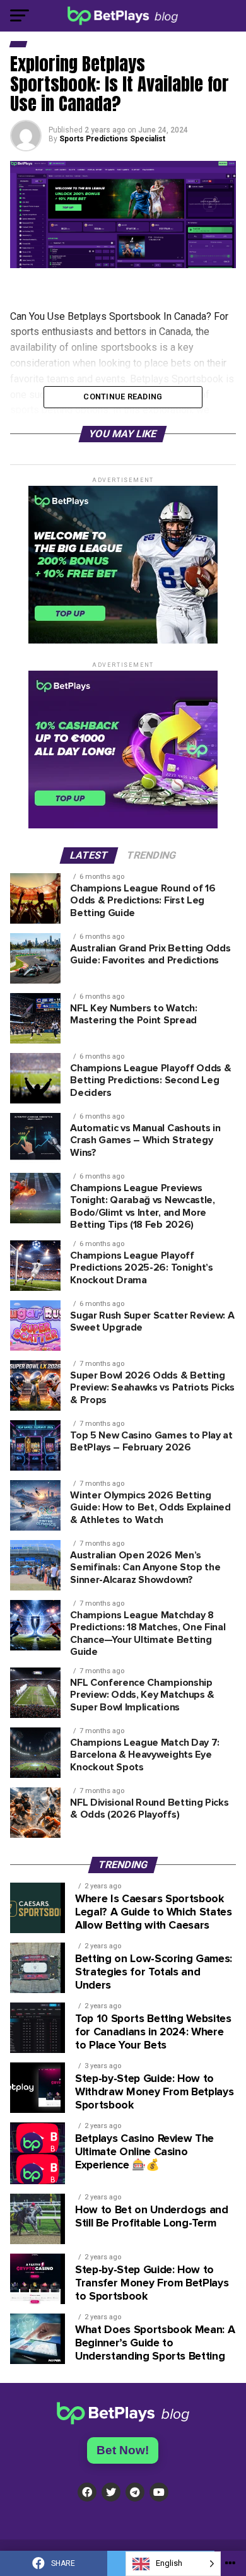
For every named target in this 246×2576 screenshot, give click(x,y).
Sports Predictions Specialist (112, 139)
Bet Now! (123, 2450)
